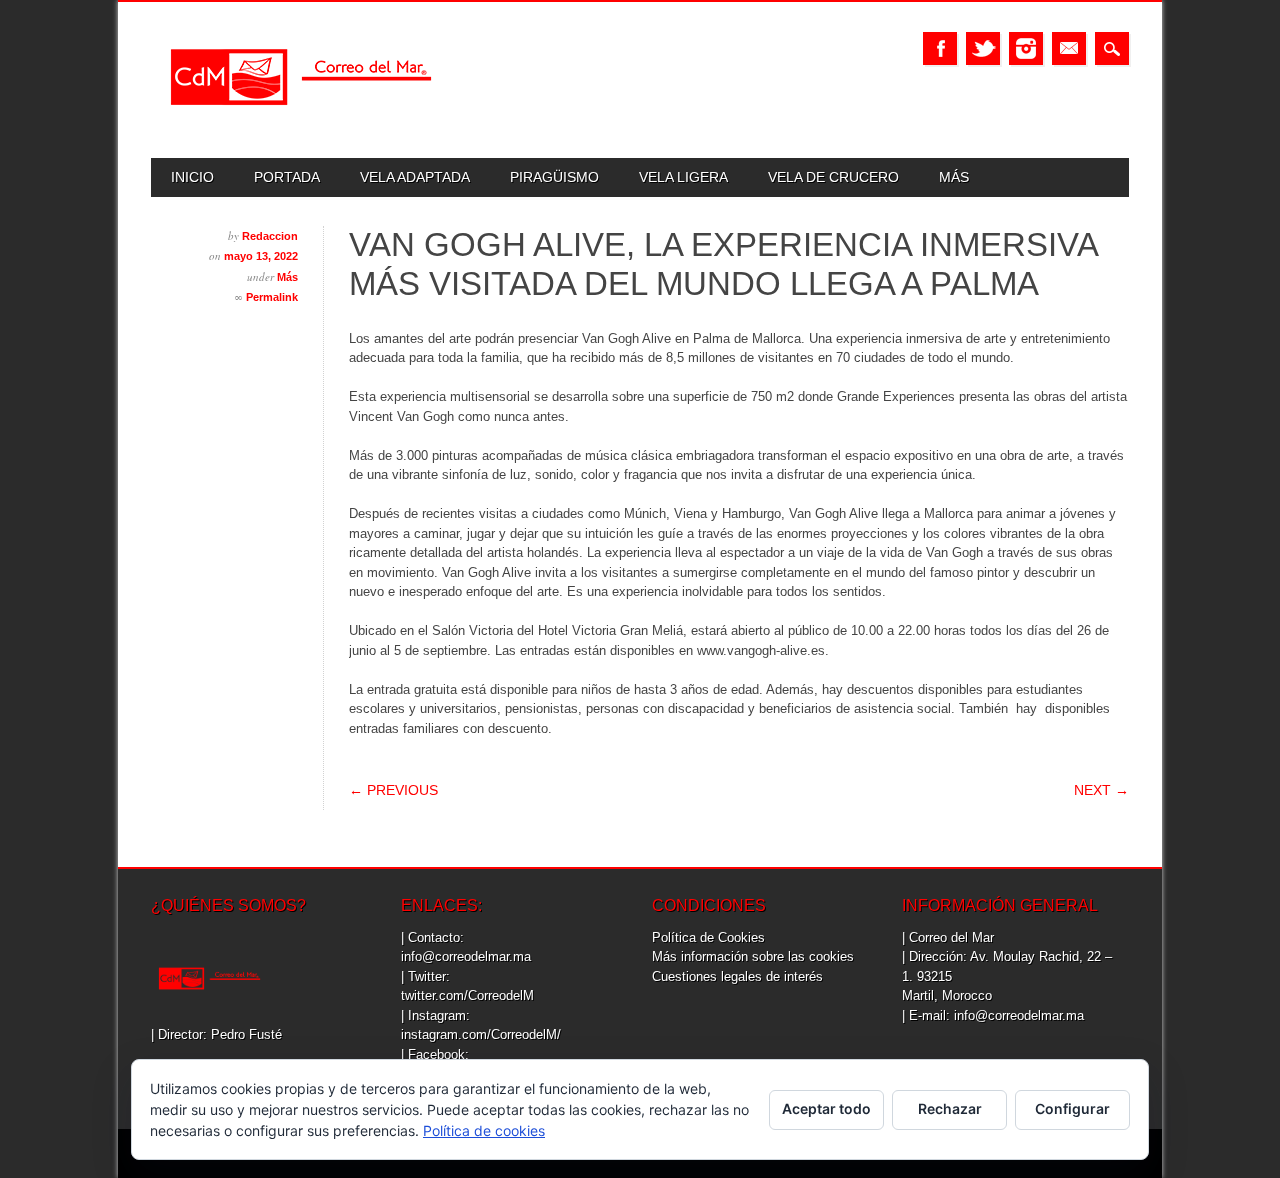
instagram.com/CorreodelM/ (481, 1034)
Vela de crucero (833, 177)
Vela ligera (683, 177)
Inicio (192, 177)
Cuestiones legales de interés (737, 976)
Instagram (1026, 48)
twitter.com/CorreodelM (467, 995)
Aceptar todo (826, 1108)
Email (1069, 48)
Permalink (272, 297)
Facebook (940, 48)
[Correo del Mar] (301, 122)
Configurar (1072, 1108)
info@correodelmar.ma (466, 956)
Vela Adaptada (415, 177)
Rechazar (950, 1108)
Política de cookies (484, 1130)
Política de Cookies (708, 937)
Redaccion (270, 236)
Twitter (983, 48)
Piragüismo (554, 177)
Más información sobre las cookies (753, 956)
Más (954, 177)
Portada (287, 177)
